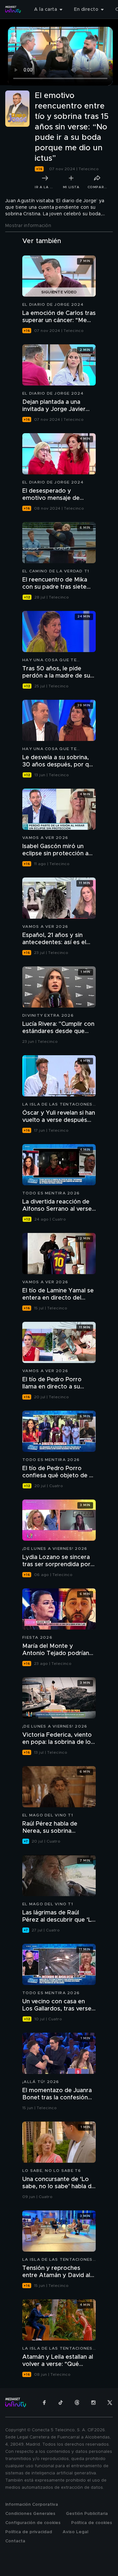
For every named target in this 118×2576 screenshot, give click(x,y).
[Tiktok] (61, 2403)
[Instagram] (93, 2403)
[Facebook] (44, 2403)
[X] (110, 2403)
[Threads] (77, 2403)
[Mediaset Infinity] (13, 9)
